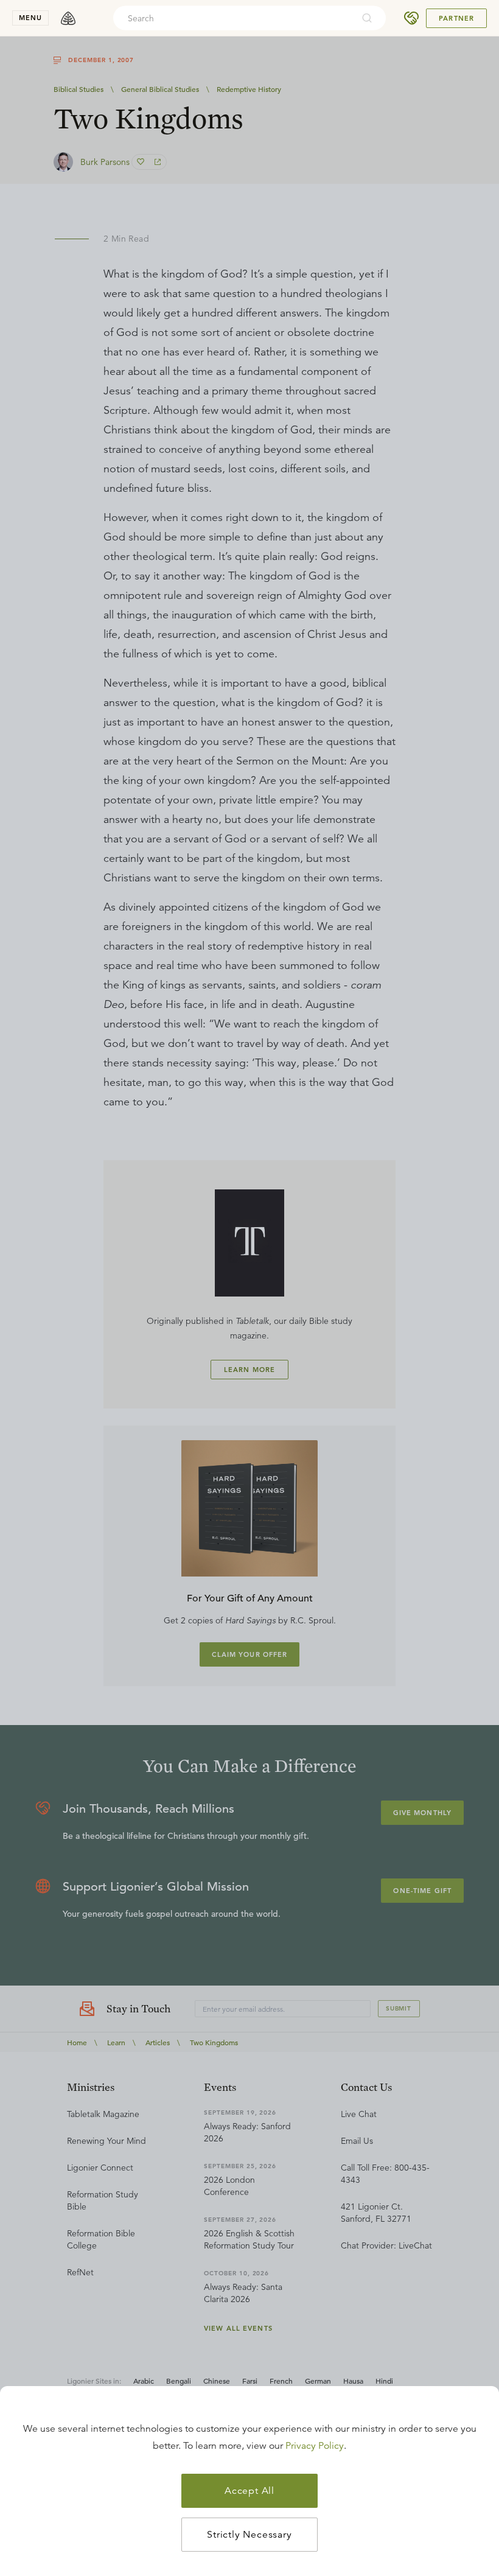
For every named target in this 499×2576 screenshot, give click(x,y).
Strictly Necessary (249, 2535)
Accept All (249, 2491)
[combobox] (233, 18)
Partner (456, 18)
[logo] (68, 18)
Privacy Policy (315, 2446)
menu (30, 18)
